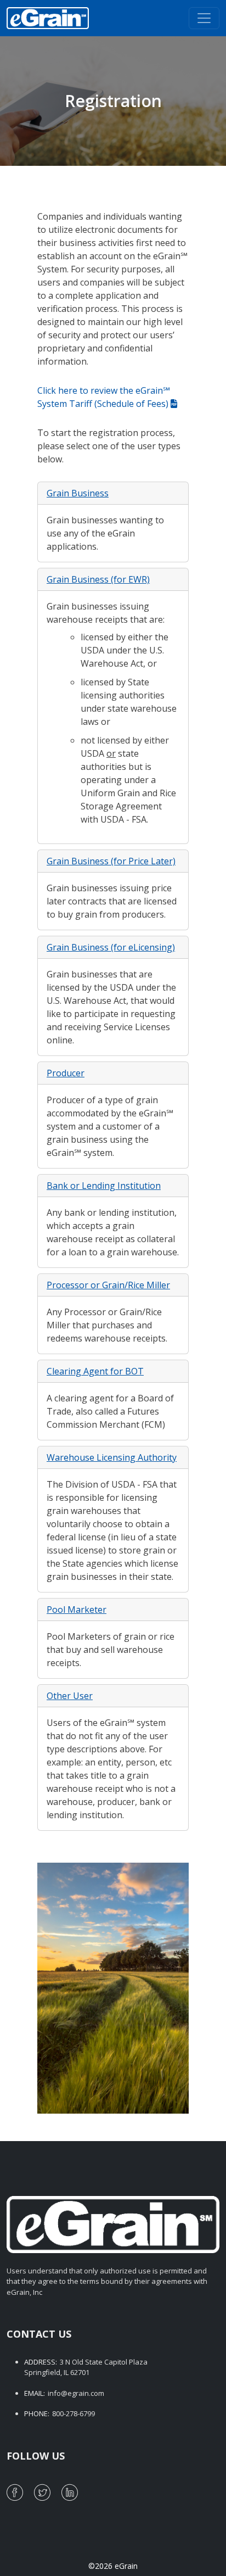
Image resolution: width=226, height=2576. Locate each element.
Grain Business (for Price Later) (111, 861)
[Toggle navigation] (204, 18)
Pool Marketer (77, 1610)
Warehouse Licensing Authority (112, 1457)
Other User (70, 1696)
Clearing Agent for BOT (95, 1371)
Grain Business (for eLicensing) (111, 947)
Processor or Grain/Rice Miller (108, 1285)
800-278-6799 (74, 2413)
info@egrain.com (76, 2393)
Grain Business (78, 493)
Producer (66, 1073)
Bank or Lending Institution (104, 1186)
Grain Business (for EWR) (98, 579)
